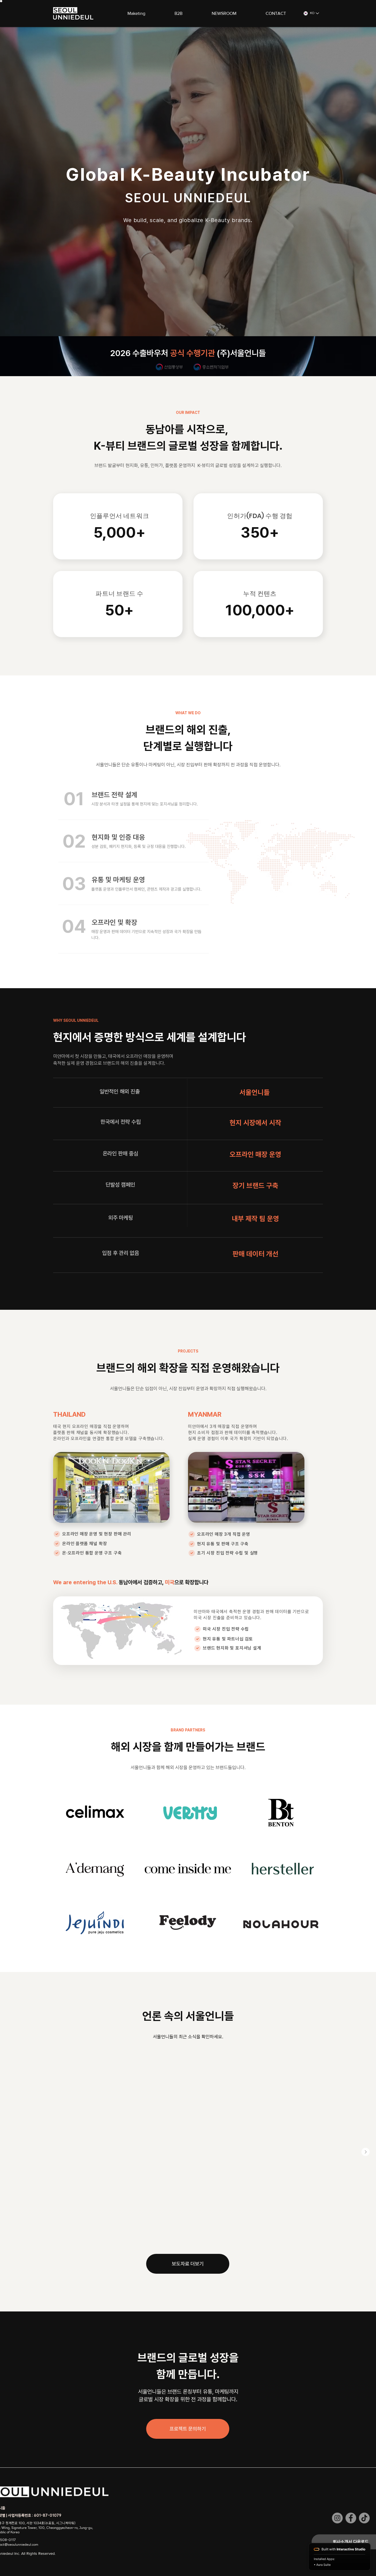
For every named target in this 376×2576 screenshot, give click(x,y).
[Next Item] (366, 2152)
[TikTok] (364, 2518)
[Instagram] (337, 2518)
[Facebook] (351, 2518)
